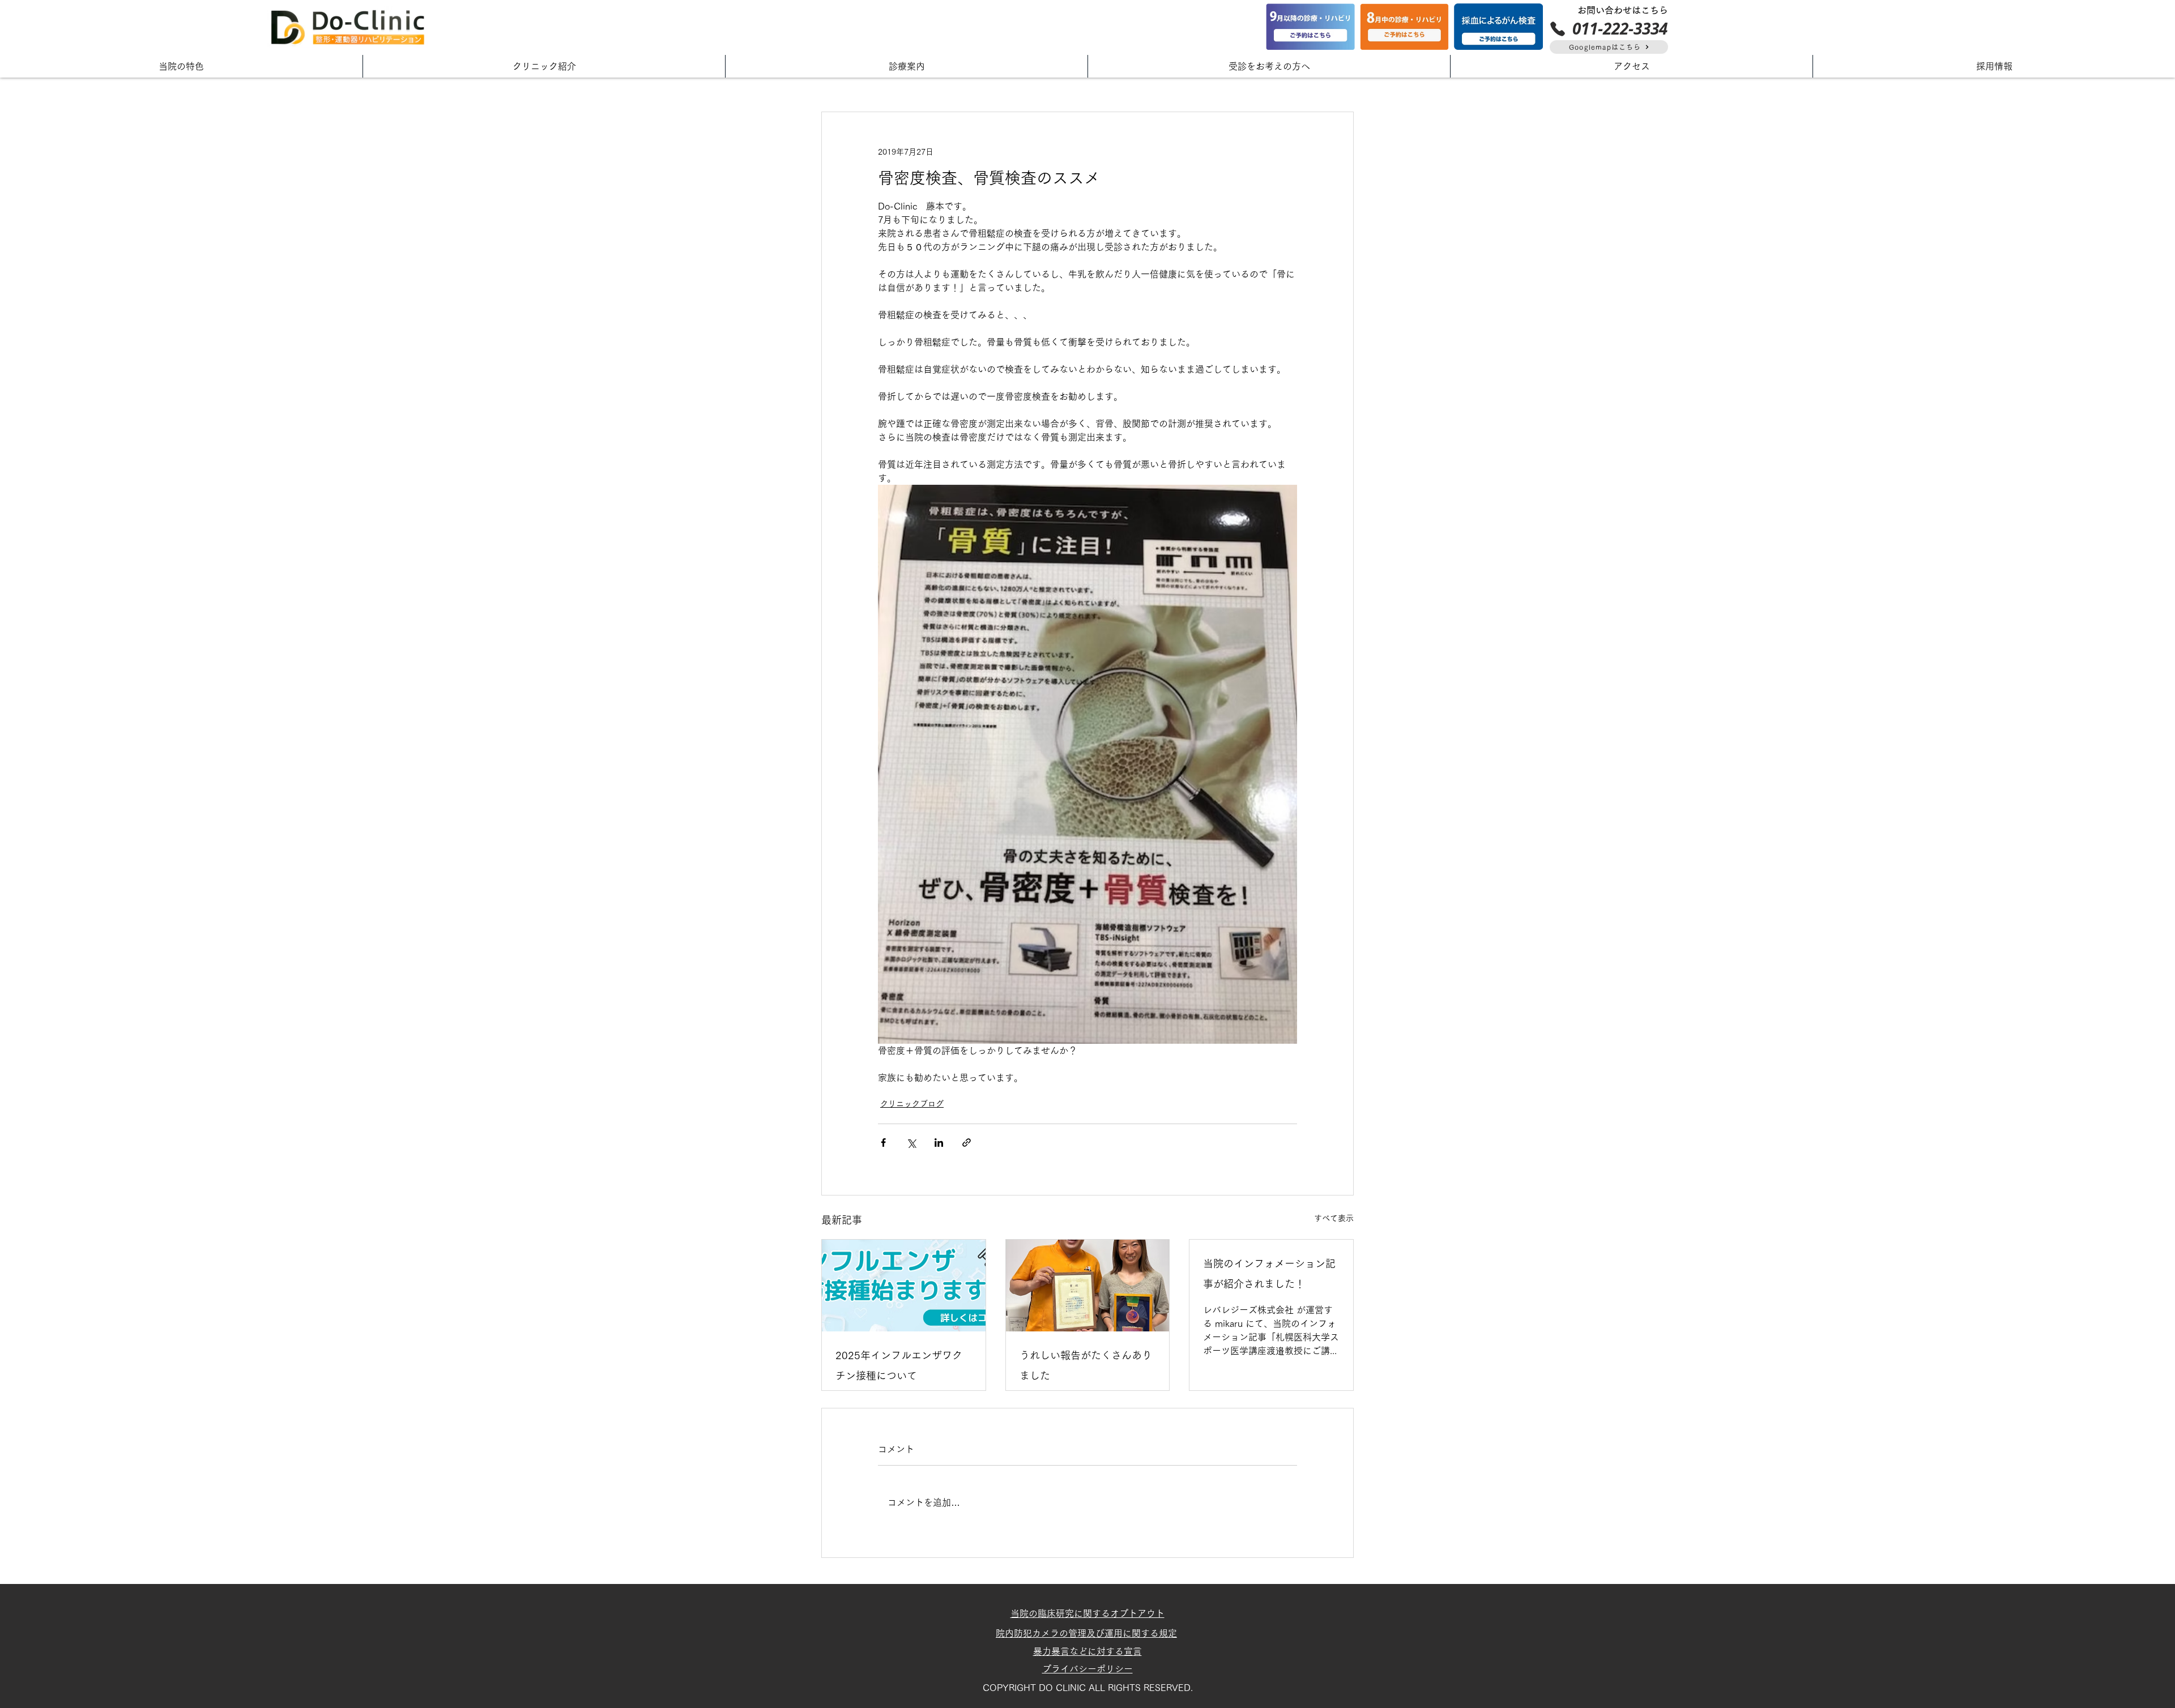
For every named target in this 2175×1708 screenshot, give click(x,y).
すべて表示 (1334, 1218)
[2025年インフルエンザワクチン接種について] (904, 1286)
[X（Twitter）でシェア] (911, 1143)
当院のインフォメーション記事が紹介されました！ (1269, 1274)
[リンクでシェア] (967, 1143)
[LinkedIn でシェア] (939, 1143)
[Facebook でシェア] (883, 1143)
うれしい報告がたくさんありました (1086, 1365)
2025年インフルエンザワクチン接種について (899, 1365)
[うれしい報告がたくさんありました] (1088, 1286)
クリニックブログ (912, 1104)
